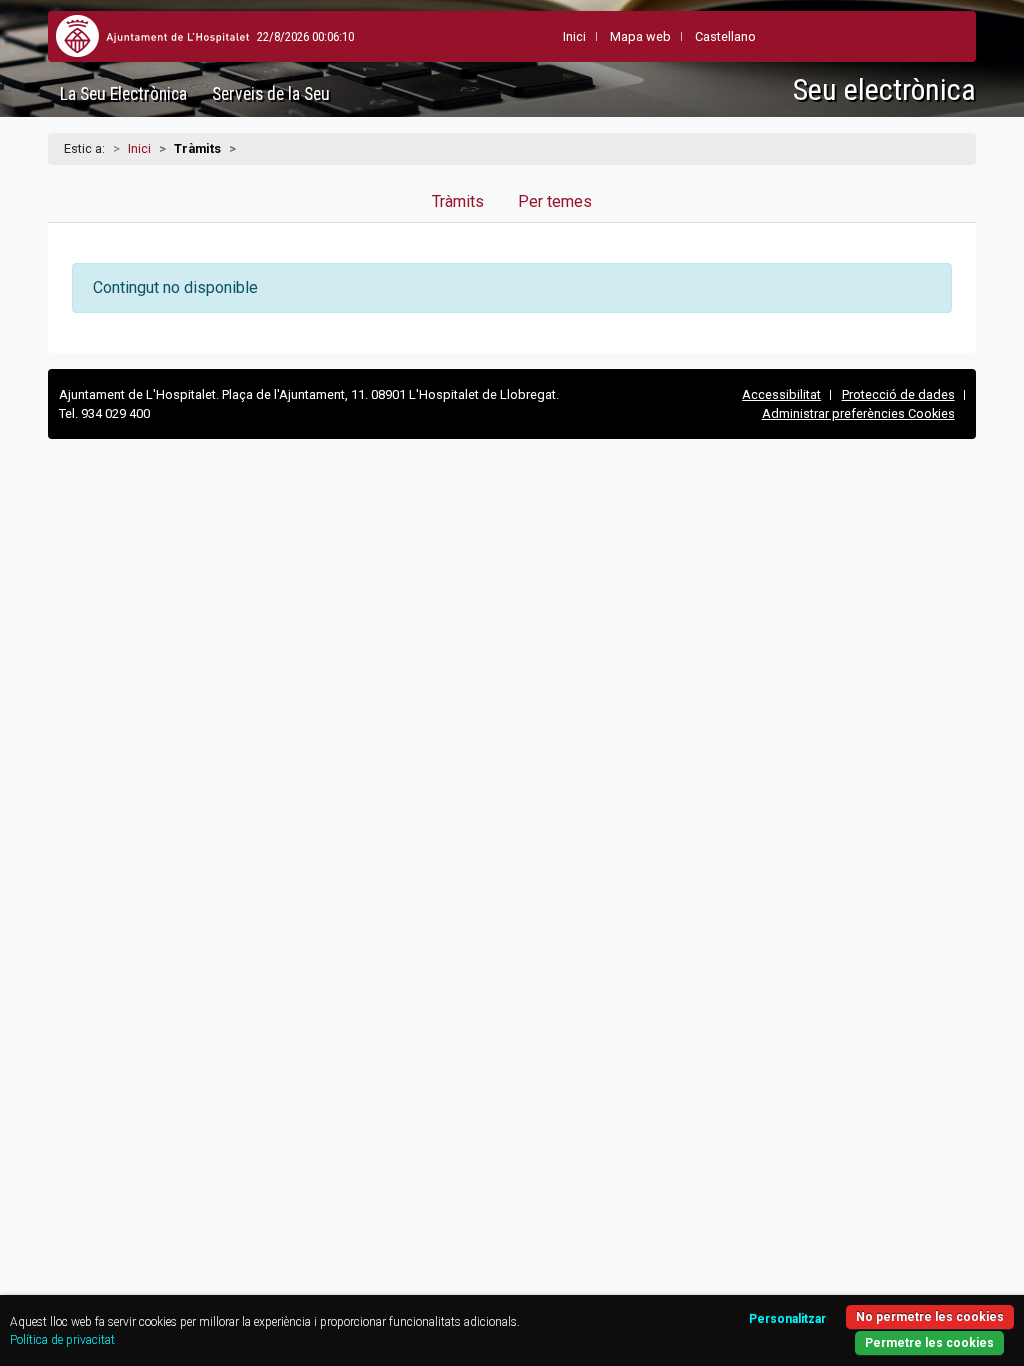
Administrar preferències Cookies (858, 413)
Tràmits (458, 201)
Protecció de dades (898, 394)
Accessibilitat (781, 394)
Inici (139, 148)
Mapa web (640, 36)
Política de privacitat (62, 1340)
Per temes (555, 201)
